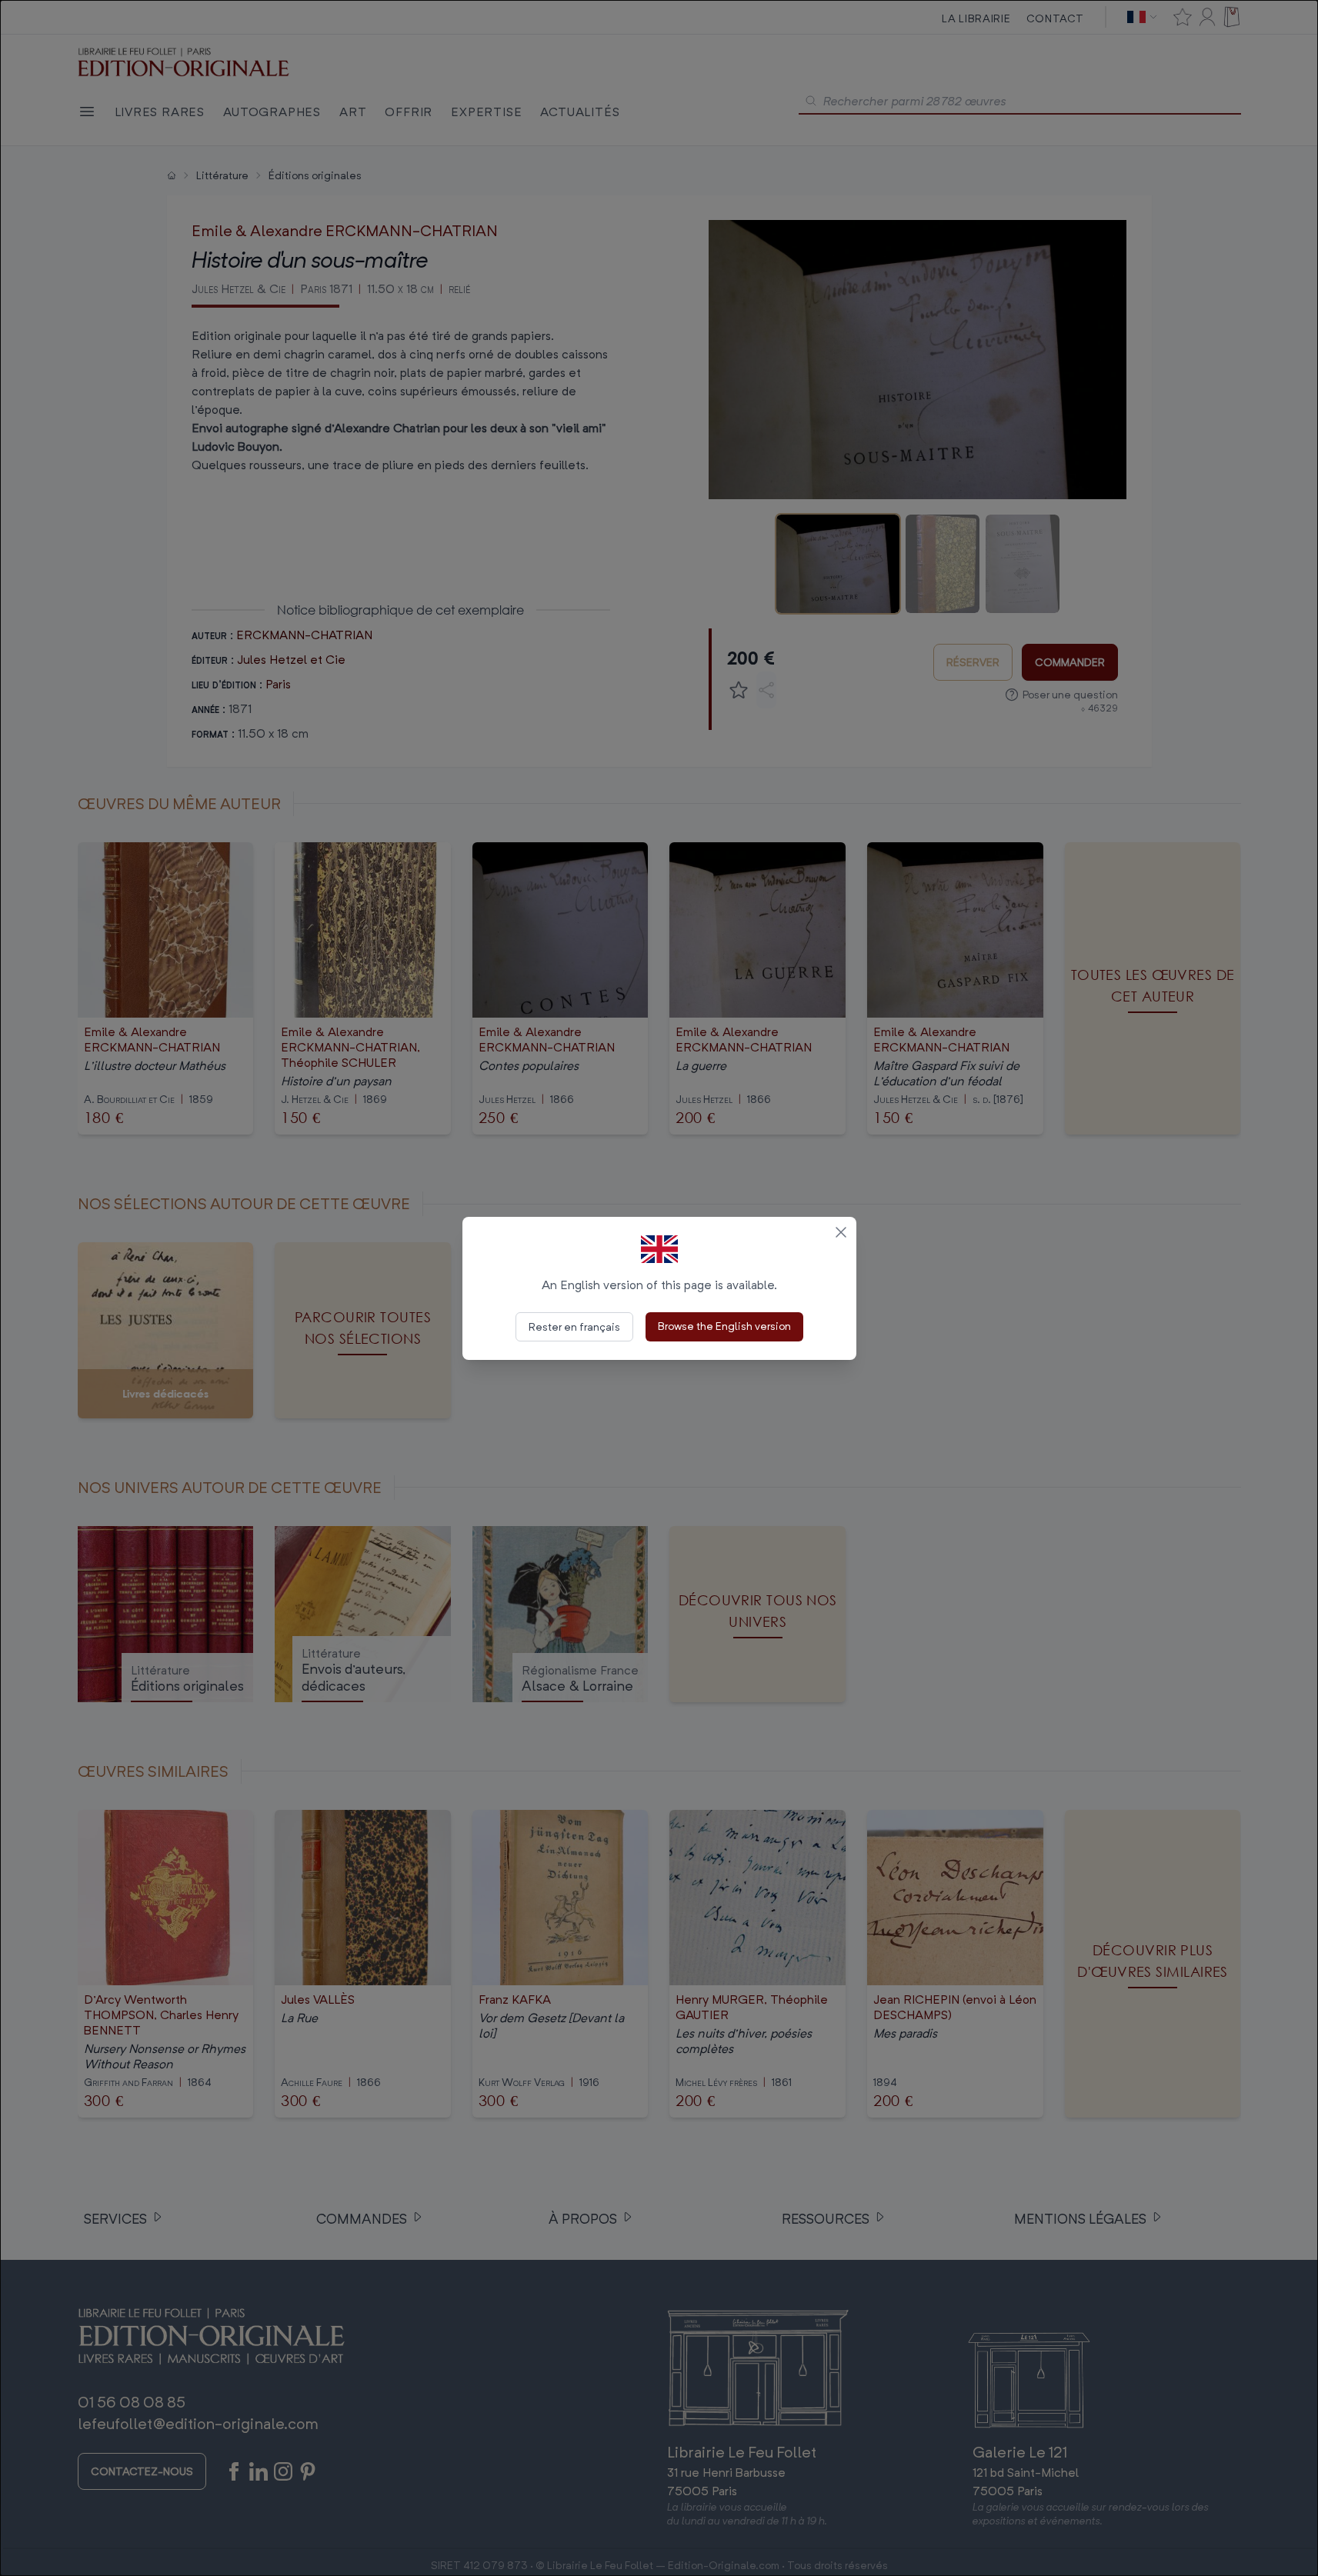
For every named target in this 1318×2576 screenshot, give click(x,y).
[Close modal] (841, 1232)
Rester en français (574, 1326)
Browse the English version (724, 1326)
